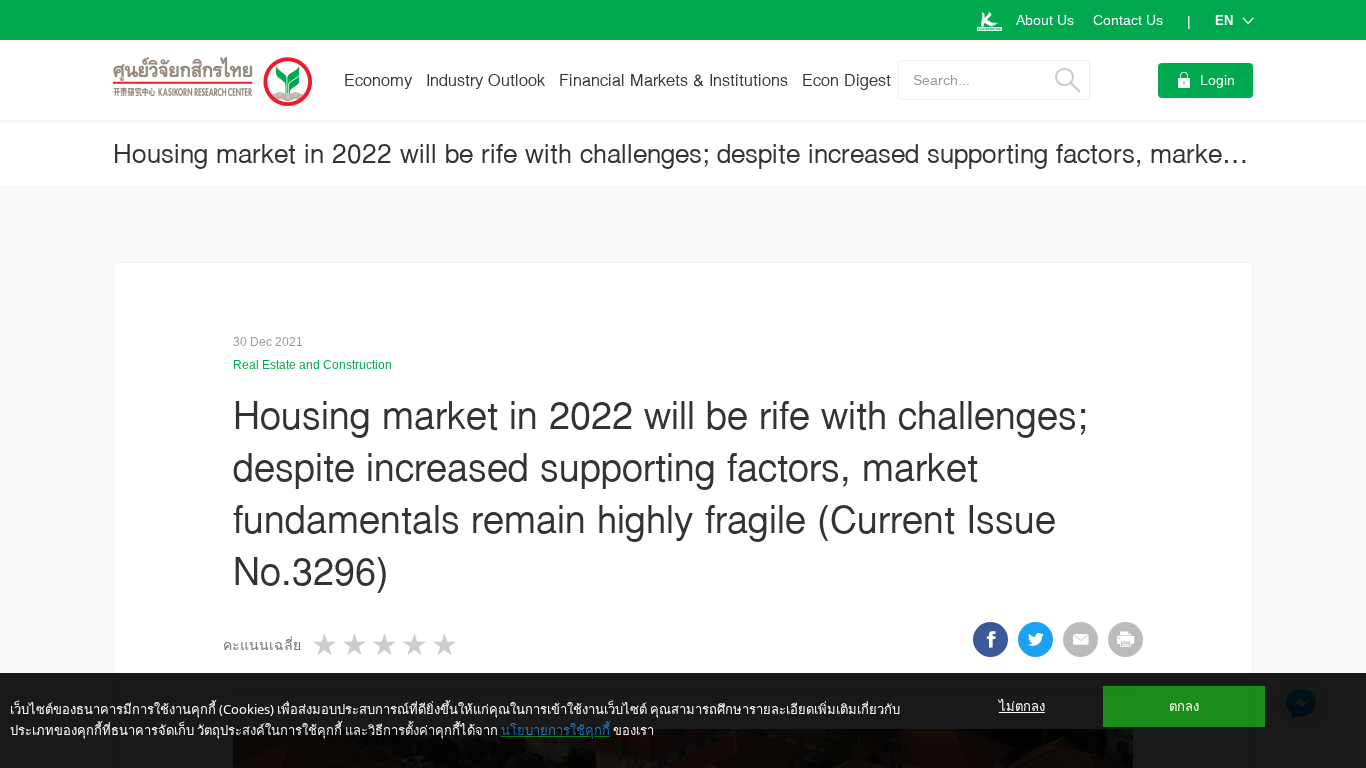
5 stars (446, 644)
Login (1217, 80)
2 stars (356, 644)
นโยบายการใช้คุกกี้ (555, 730)
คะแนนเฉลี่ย (262, 645)
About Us (1045, 20)
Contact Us (1128, 20)
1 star (326, 644)
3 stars (386, 644)
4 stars (416, 644)
